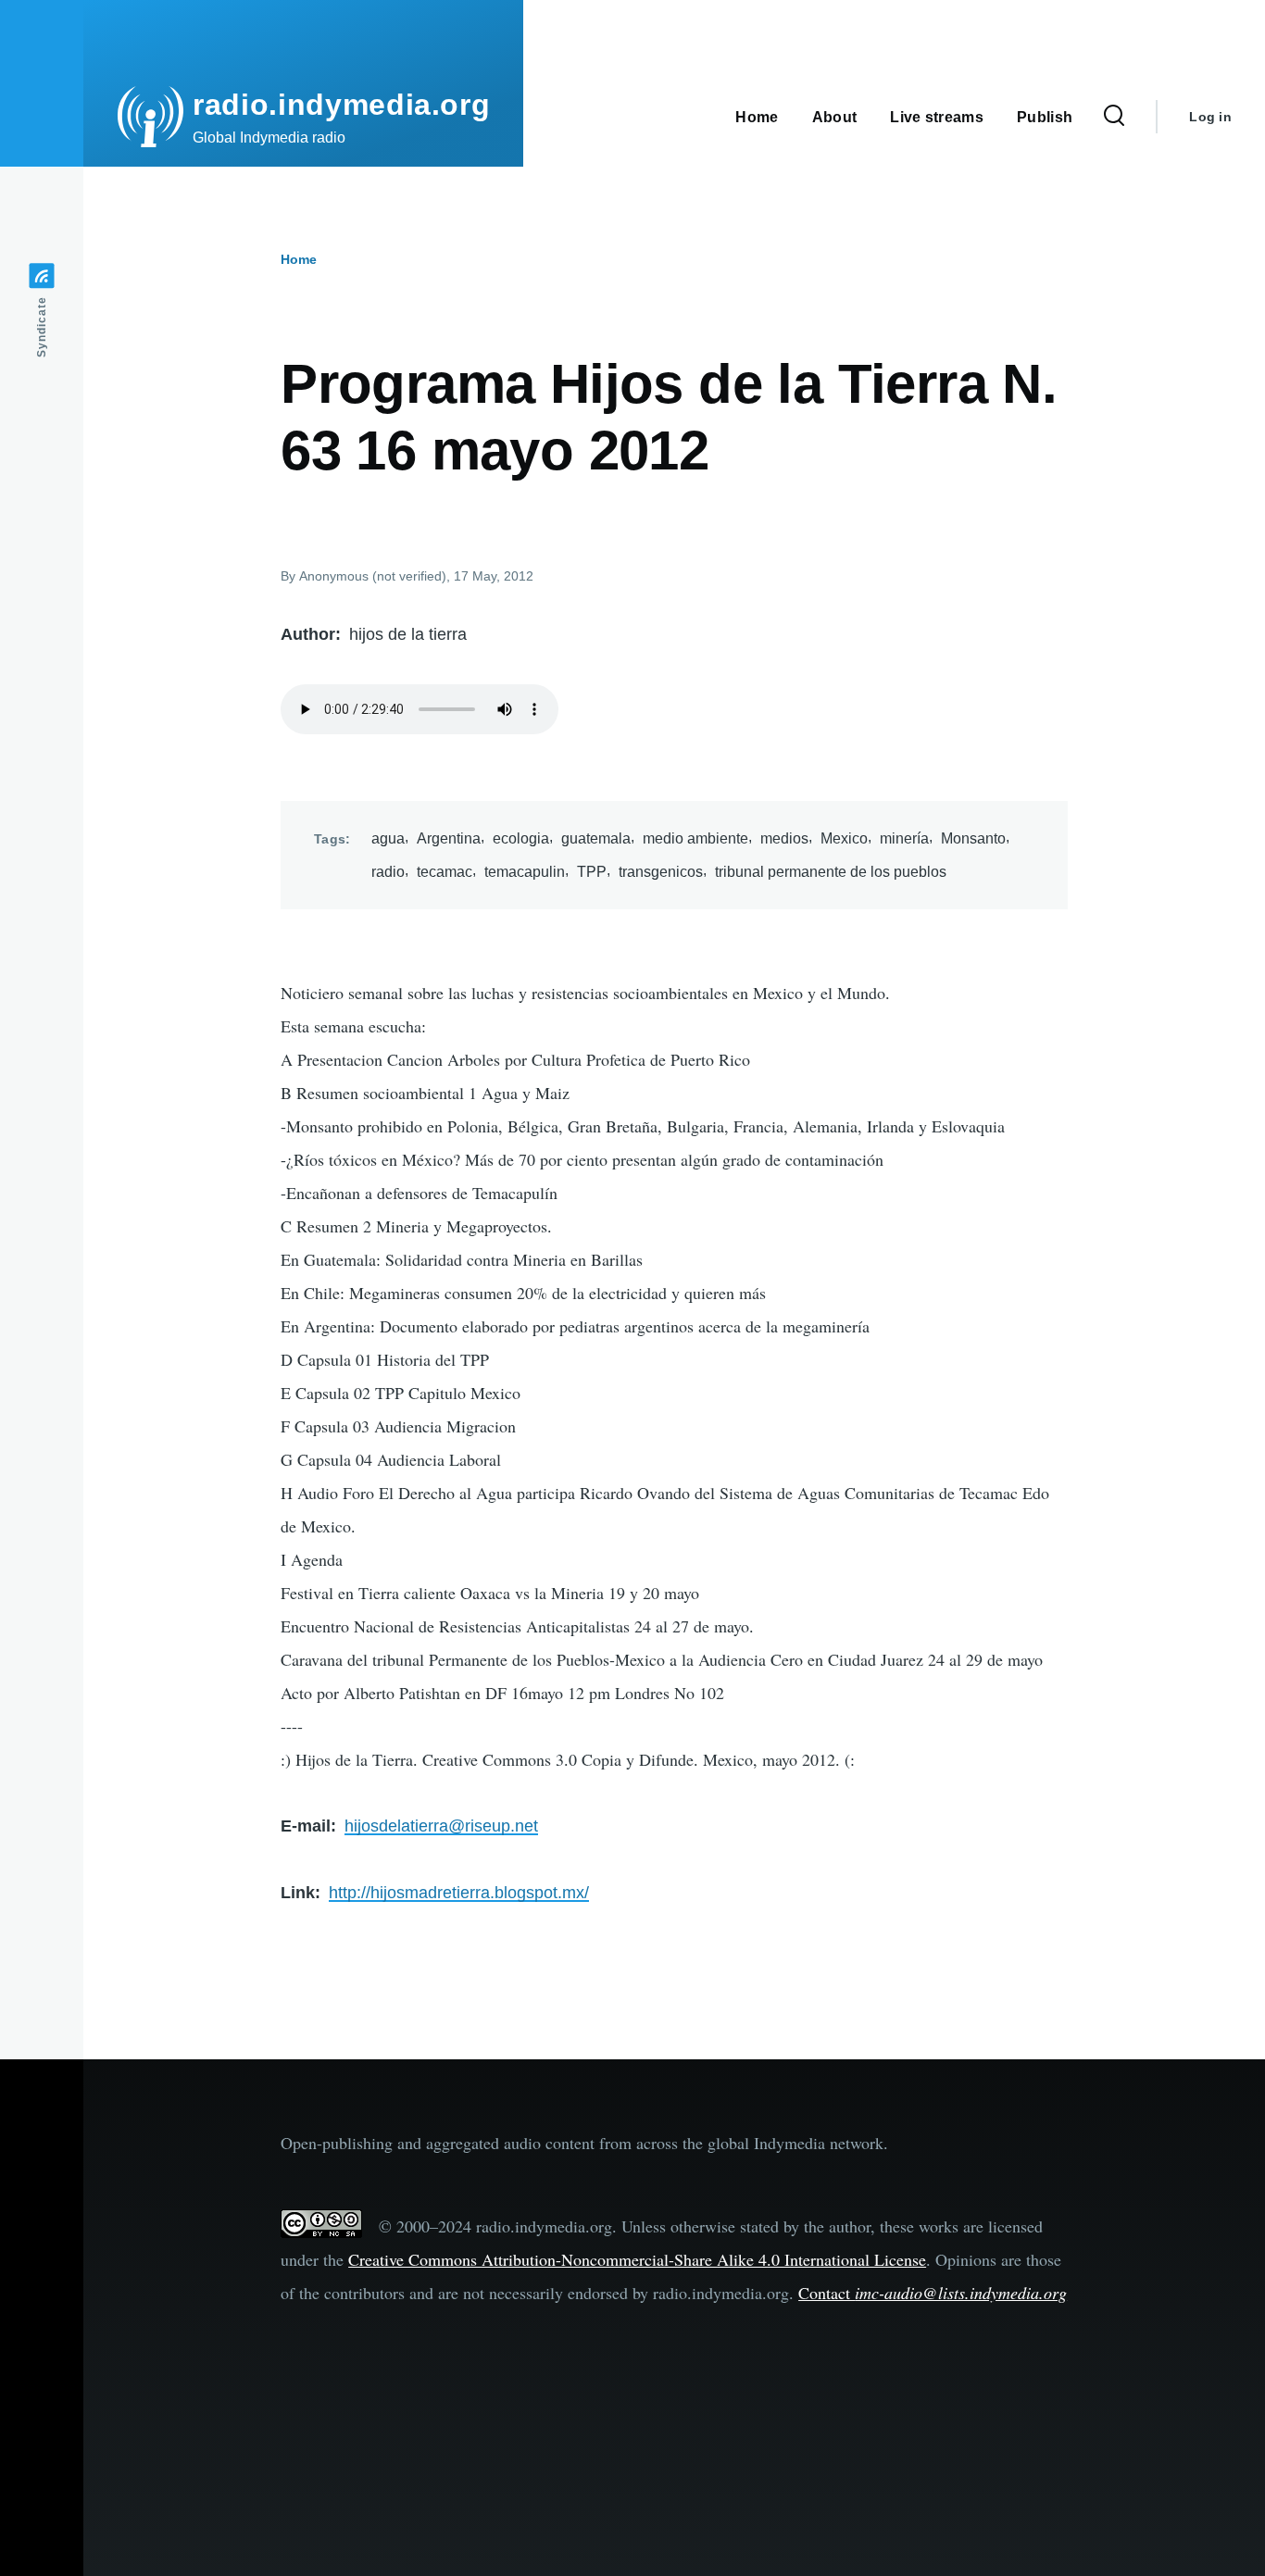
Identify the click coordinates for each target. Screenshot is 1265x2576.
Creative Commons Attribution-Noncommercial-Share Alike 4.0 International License (637, 2259)
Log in (1210, 117)
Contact (933, 2293)
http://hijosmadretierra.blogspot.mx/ (459, 1893)
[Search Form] (1114, 117)
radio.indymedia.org (341, 105)
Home (299, 259)
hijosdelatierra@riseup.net (441, 1826)
